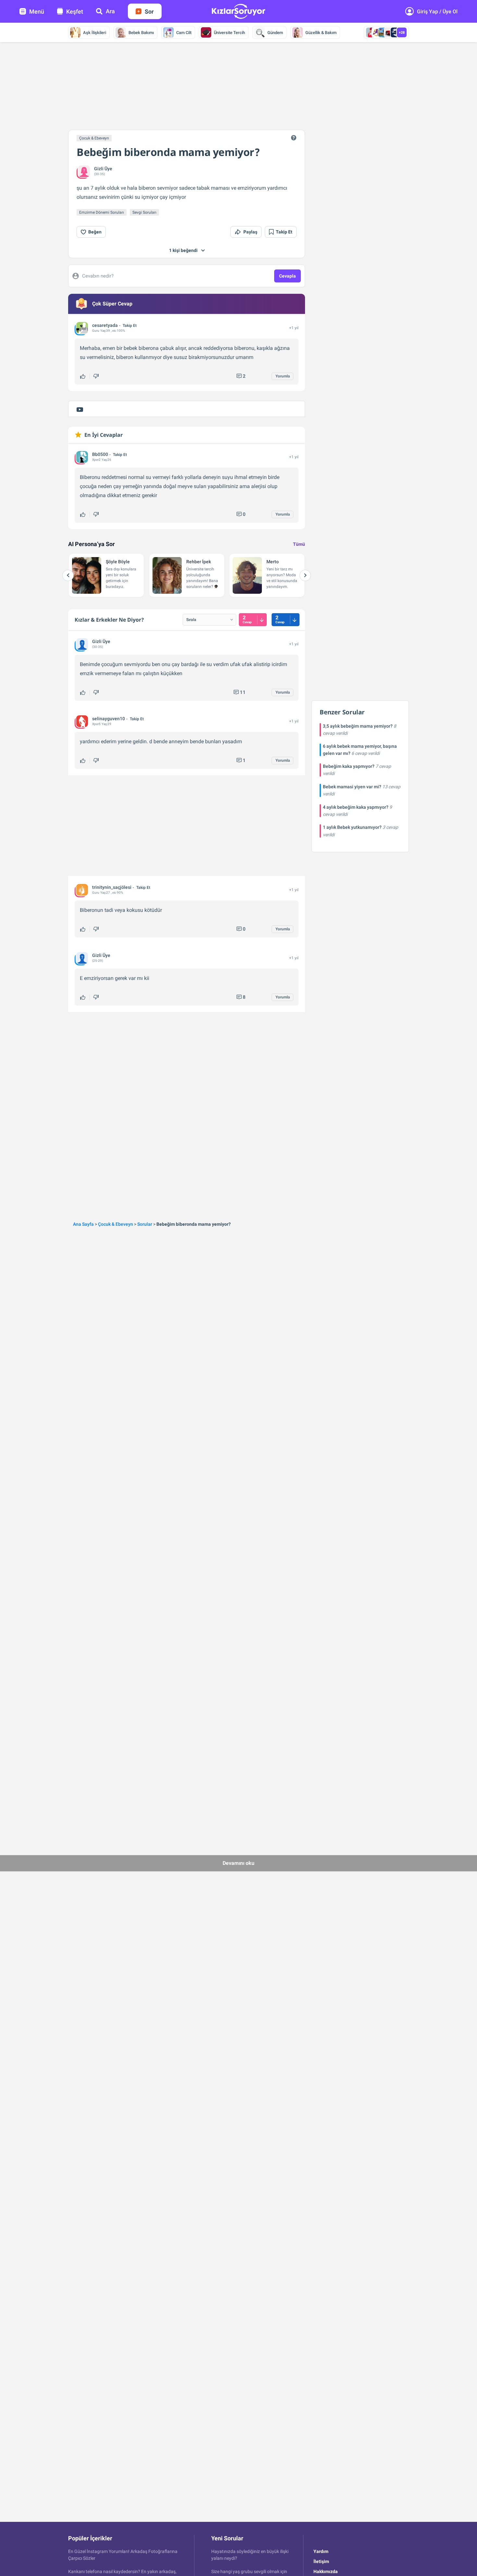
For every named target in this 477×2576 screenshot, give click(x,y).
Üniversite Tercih (229, 33)
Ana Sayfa (83, 1224)
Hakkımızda (326, 2571)
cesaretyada (105, 325)
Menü (37, 12)
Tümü (299, 544)
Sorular (145, 1224)
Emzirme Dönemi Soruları (102, 212)
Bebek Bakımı (141, 33)
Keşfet (75, 12)
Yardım (321, 2551)
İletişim (321, 2561)
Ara (110, 11)
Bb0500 (100, 454)
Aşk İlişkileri (95, 33)
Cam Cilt (184, 33)
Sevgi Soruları (144, 212)
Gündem (275, 33)
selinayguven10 (109, 719)
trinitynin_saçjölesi (112, 887)
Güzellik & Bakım (321, 33)
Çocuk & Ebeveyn (94, 138)
